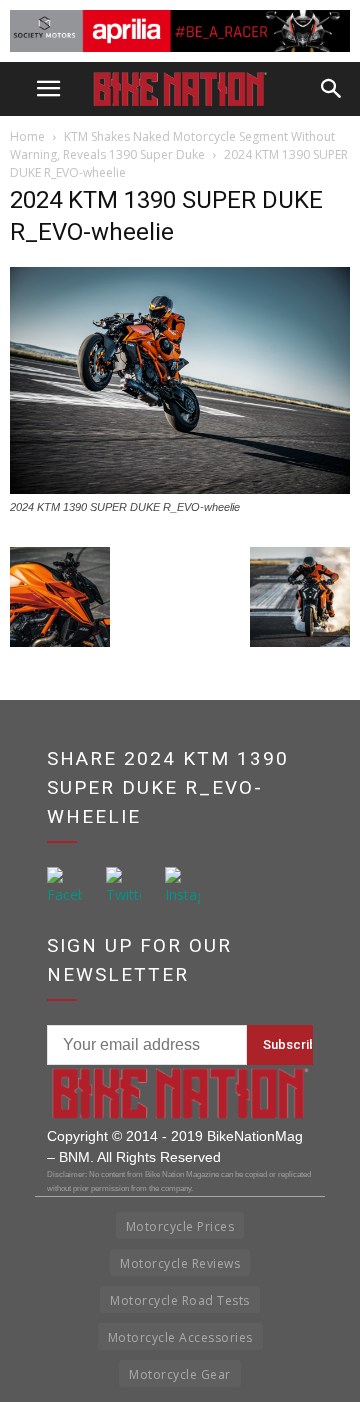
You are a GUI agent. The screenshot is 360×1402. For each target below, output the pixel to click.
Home (27, 136)
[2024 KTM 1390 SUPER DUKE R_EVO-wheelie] (180, 488)
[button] (332, 89)
